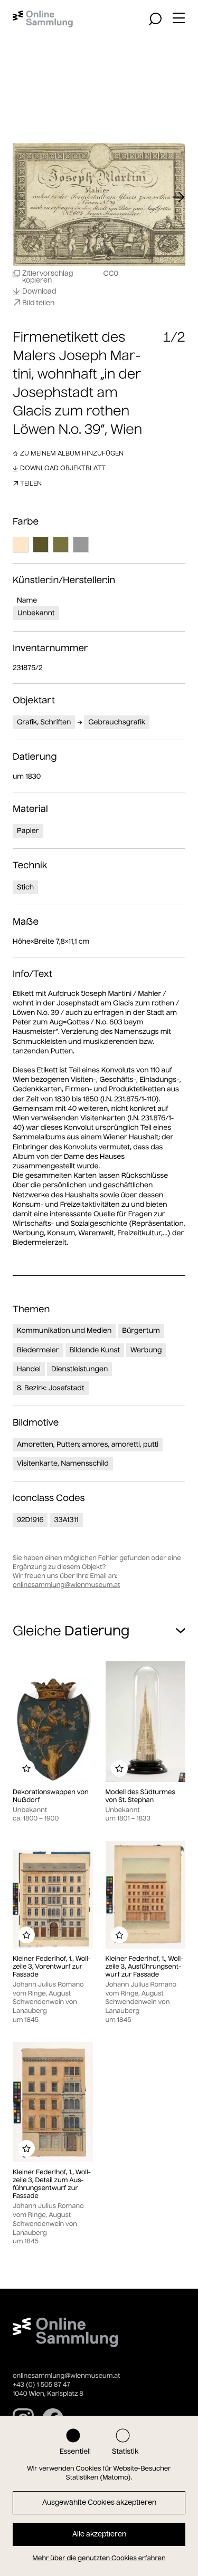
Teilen (31, 483)
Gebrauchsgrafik (117, 722)
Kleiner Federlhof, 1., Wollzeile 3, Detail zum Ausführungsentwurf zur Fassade (52, 2184)
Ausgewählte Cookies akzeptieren (99, 2502)
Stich (25, 887)
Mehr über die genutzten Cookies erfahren (99, 2558)
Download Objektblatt (63, 468)
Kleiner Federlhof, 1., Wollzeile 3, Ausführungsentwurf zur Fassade (145, 1967)
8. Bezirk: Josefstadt (51, 1388)
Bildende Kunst (95, 1350)
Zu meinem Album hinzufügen (72, 453)
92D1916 (30, 1520)
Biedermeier (38, 1350)
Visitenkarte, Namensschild (63, 1463)
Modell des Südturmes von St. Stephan (140, 1796)
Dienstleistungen (79, 1369)
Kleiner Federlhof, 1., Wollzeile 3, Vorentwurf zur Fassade (52, 1967)
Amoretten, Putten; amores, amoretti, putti (88, 1444)
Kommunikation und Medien (64, 1330)
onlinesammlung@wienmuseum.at (66, 1585)
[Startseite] (43, 19)
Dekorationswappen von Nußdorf (51, 1796)
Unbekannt (36, 613)
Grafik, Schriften (44, 722)
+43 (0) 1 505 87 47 (41, 2385)
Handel (29, 1369)
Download (39, 292)
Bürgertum (141, 1330)
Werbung (146, 1350)
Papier (28, 831)
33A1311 (66, 1520)
